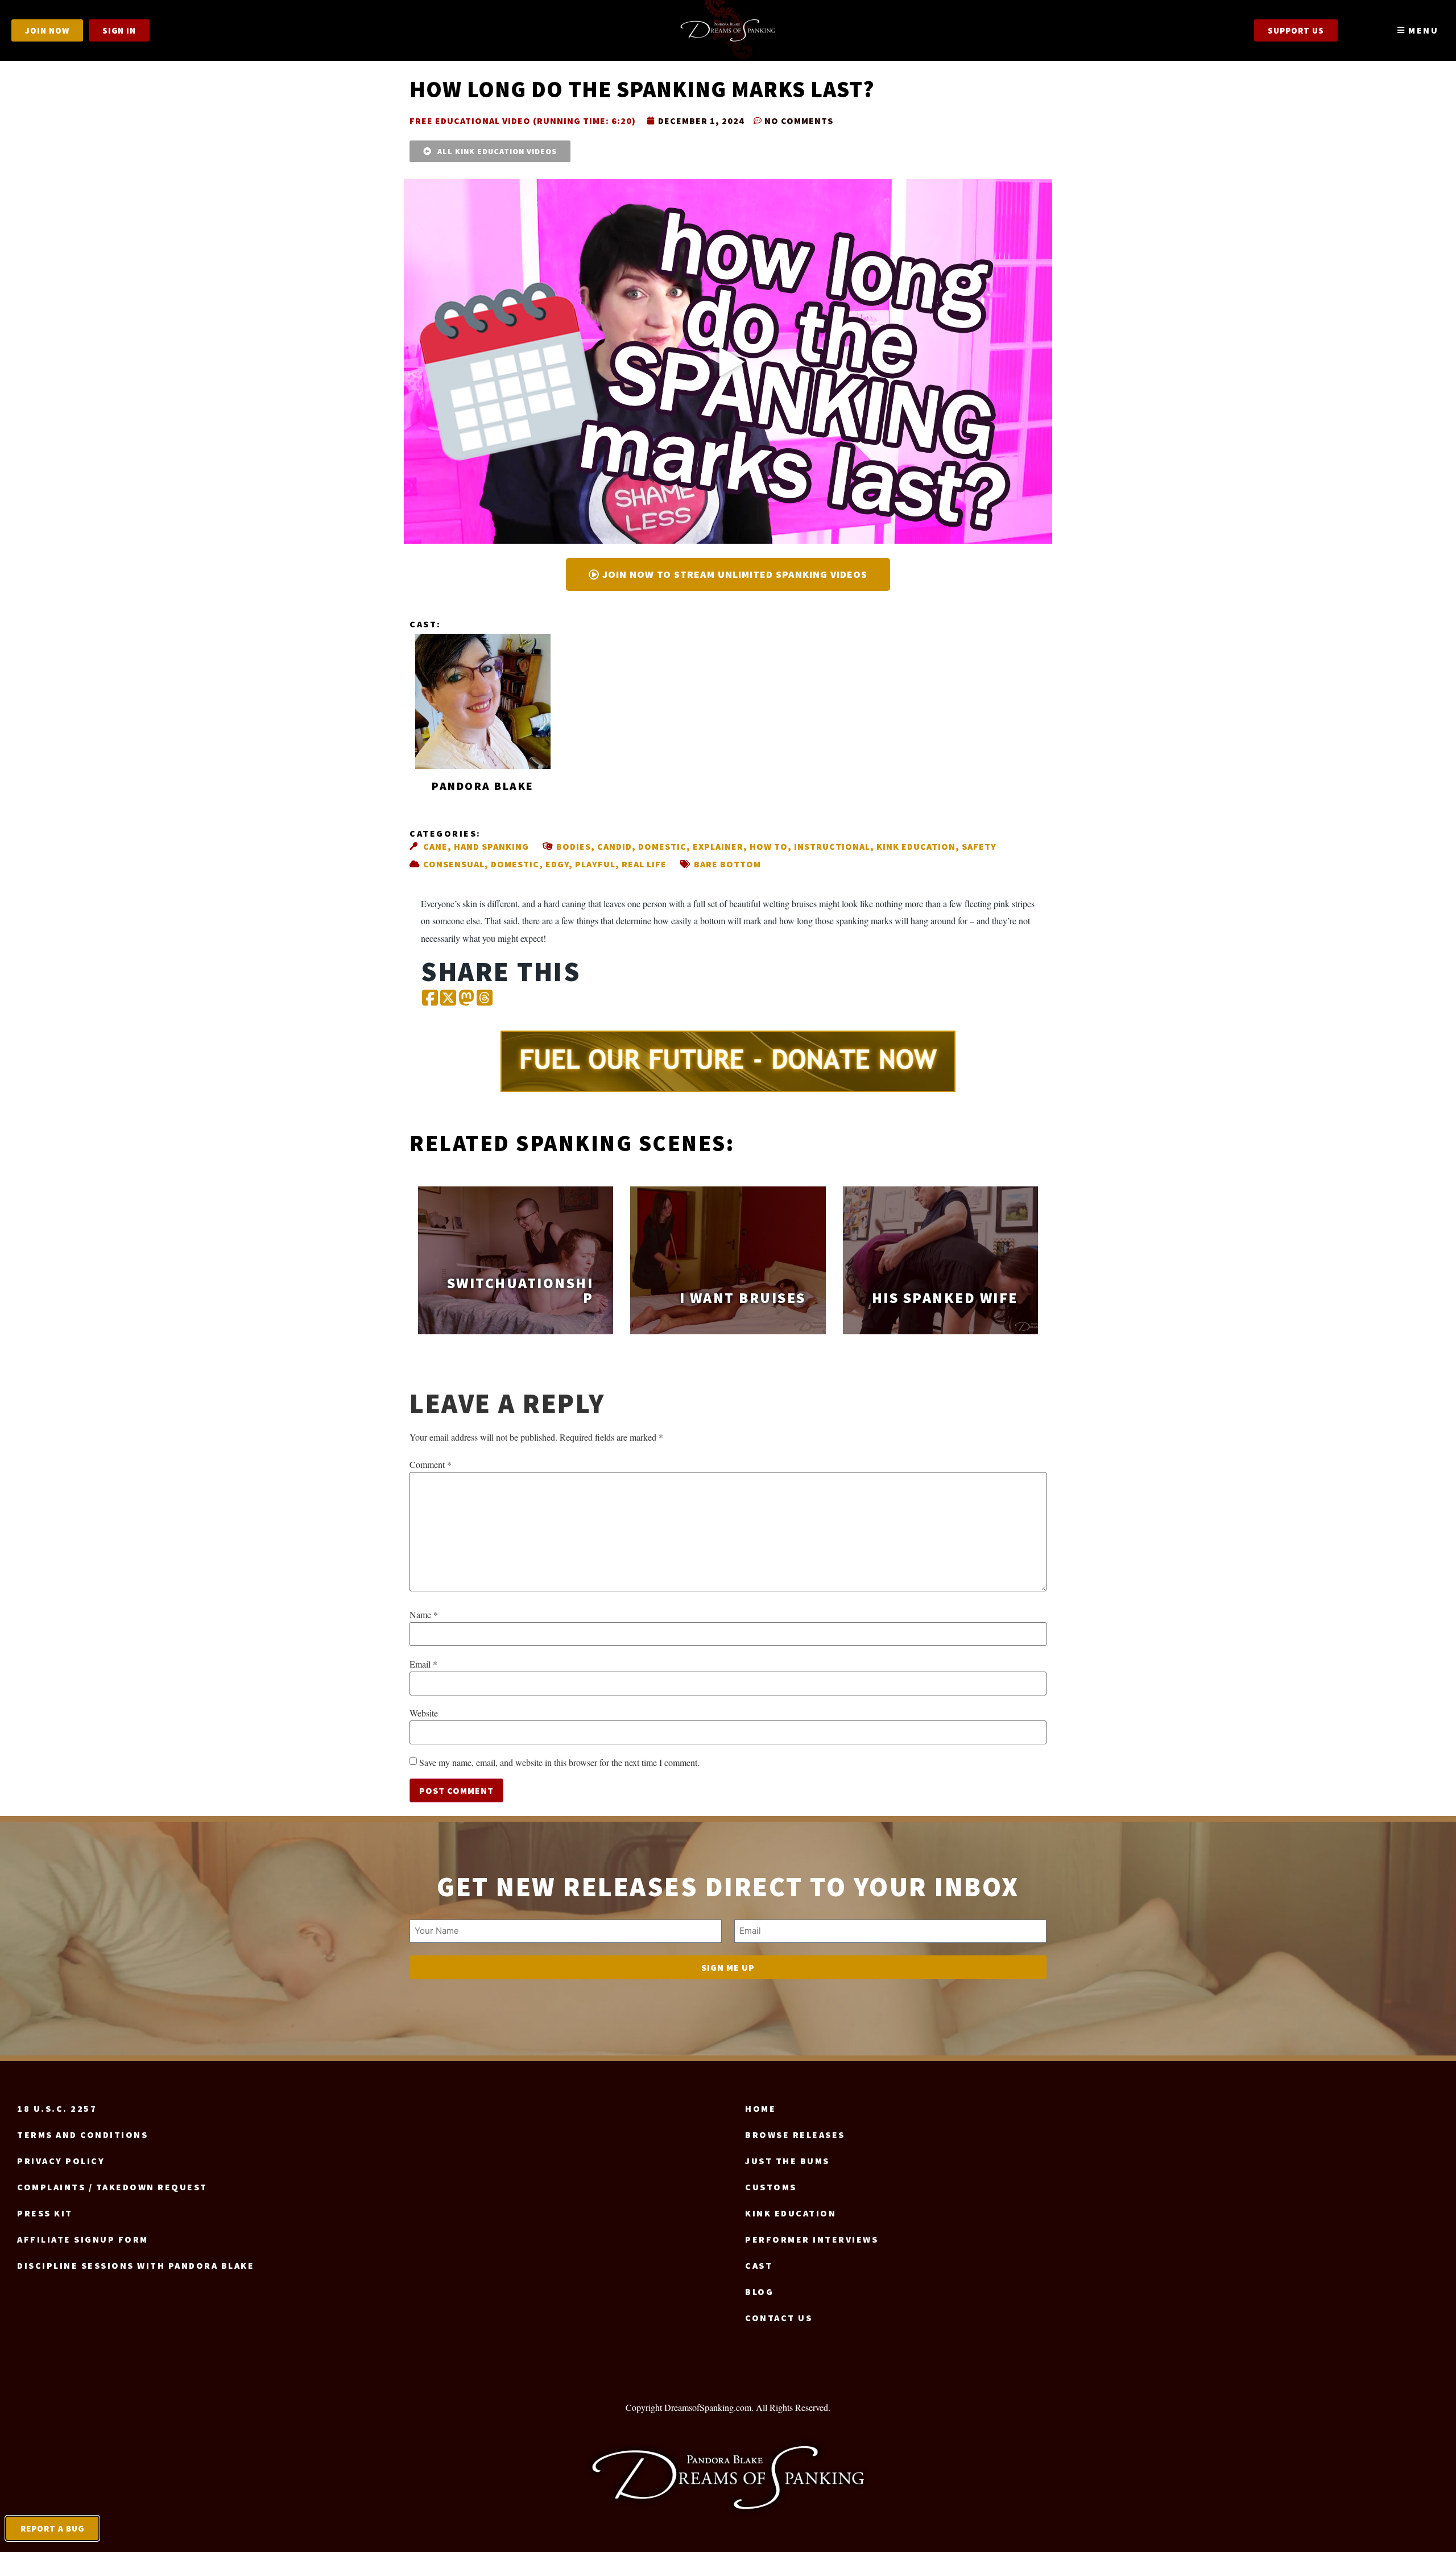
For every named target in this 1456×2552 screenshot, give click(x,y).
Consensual (454, 864)
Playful (595, 864)
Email (423, 1664)
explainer (718, 846)
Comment (431, 1465)
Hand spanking (491, 846)
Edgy (557, 864)
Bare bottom (727, 864)
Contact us (779, 2318)
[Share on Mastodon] (466, 998)
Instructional (832, 846)
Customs (771, 2187)
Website (424, 1713)
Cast (759, 2265)
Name (424, 1615)
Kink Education (916, 846)
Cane (435, 846)
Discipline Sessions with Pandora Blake (136, 2265)
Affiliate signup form (83, 2239)
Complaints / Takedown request (112, 2187)
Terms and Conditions (82, 2135)
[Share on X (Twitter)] (448, 998)
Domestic (662, 846)
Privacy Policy (61, 2161)
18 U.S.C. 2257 (57, 2108)
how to (769, 846)
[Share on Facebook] (430, 998)
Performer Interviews (812, 2239)
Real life (644, 864)
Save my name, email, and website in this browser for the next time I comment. (559, 1763)
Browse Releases (795, 2135)
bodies (574, 846)
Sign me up (728, 1967)
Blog (759, 2292)
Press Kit (45, 2213)
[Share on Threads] (485, 998)
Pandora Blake (483, 786)
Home (760, 2108)
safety (979, 846)
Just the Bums (787, 2161)
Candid (615, 846)
